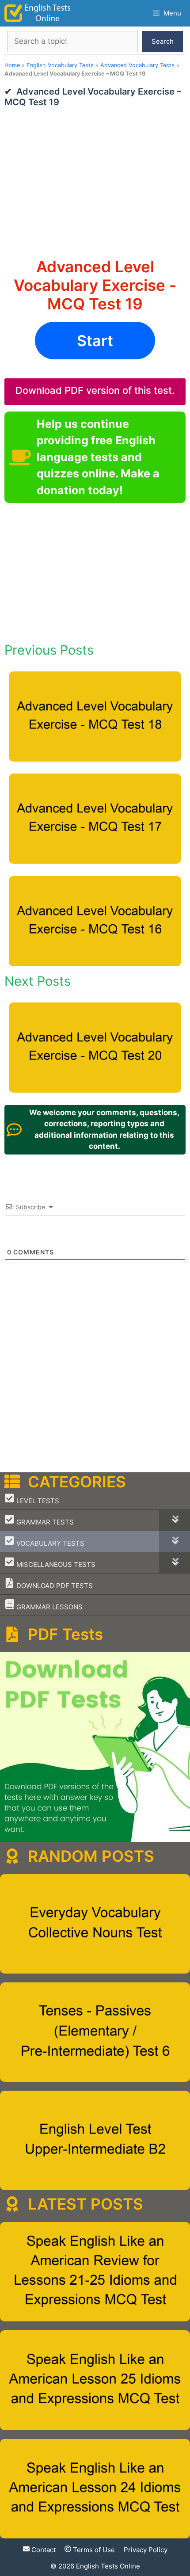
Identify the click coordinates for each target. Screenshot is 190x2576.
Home (12, 65)
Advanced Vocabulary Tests (137, 65)
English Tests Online (108, 2566)
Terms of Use (93, 2550)
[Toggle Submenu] (175, 1520)
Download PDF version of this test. (95, 390)
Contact (43, 2550)
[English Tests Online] (38, 13)
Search (163, 41)
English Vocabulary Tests (60, 65)
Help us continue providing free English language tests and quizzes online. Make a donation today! (98, 457)
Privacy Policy (146, 2550)
